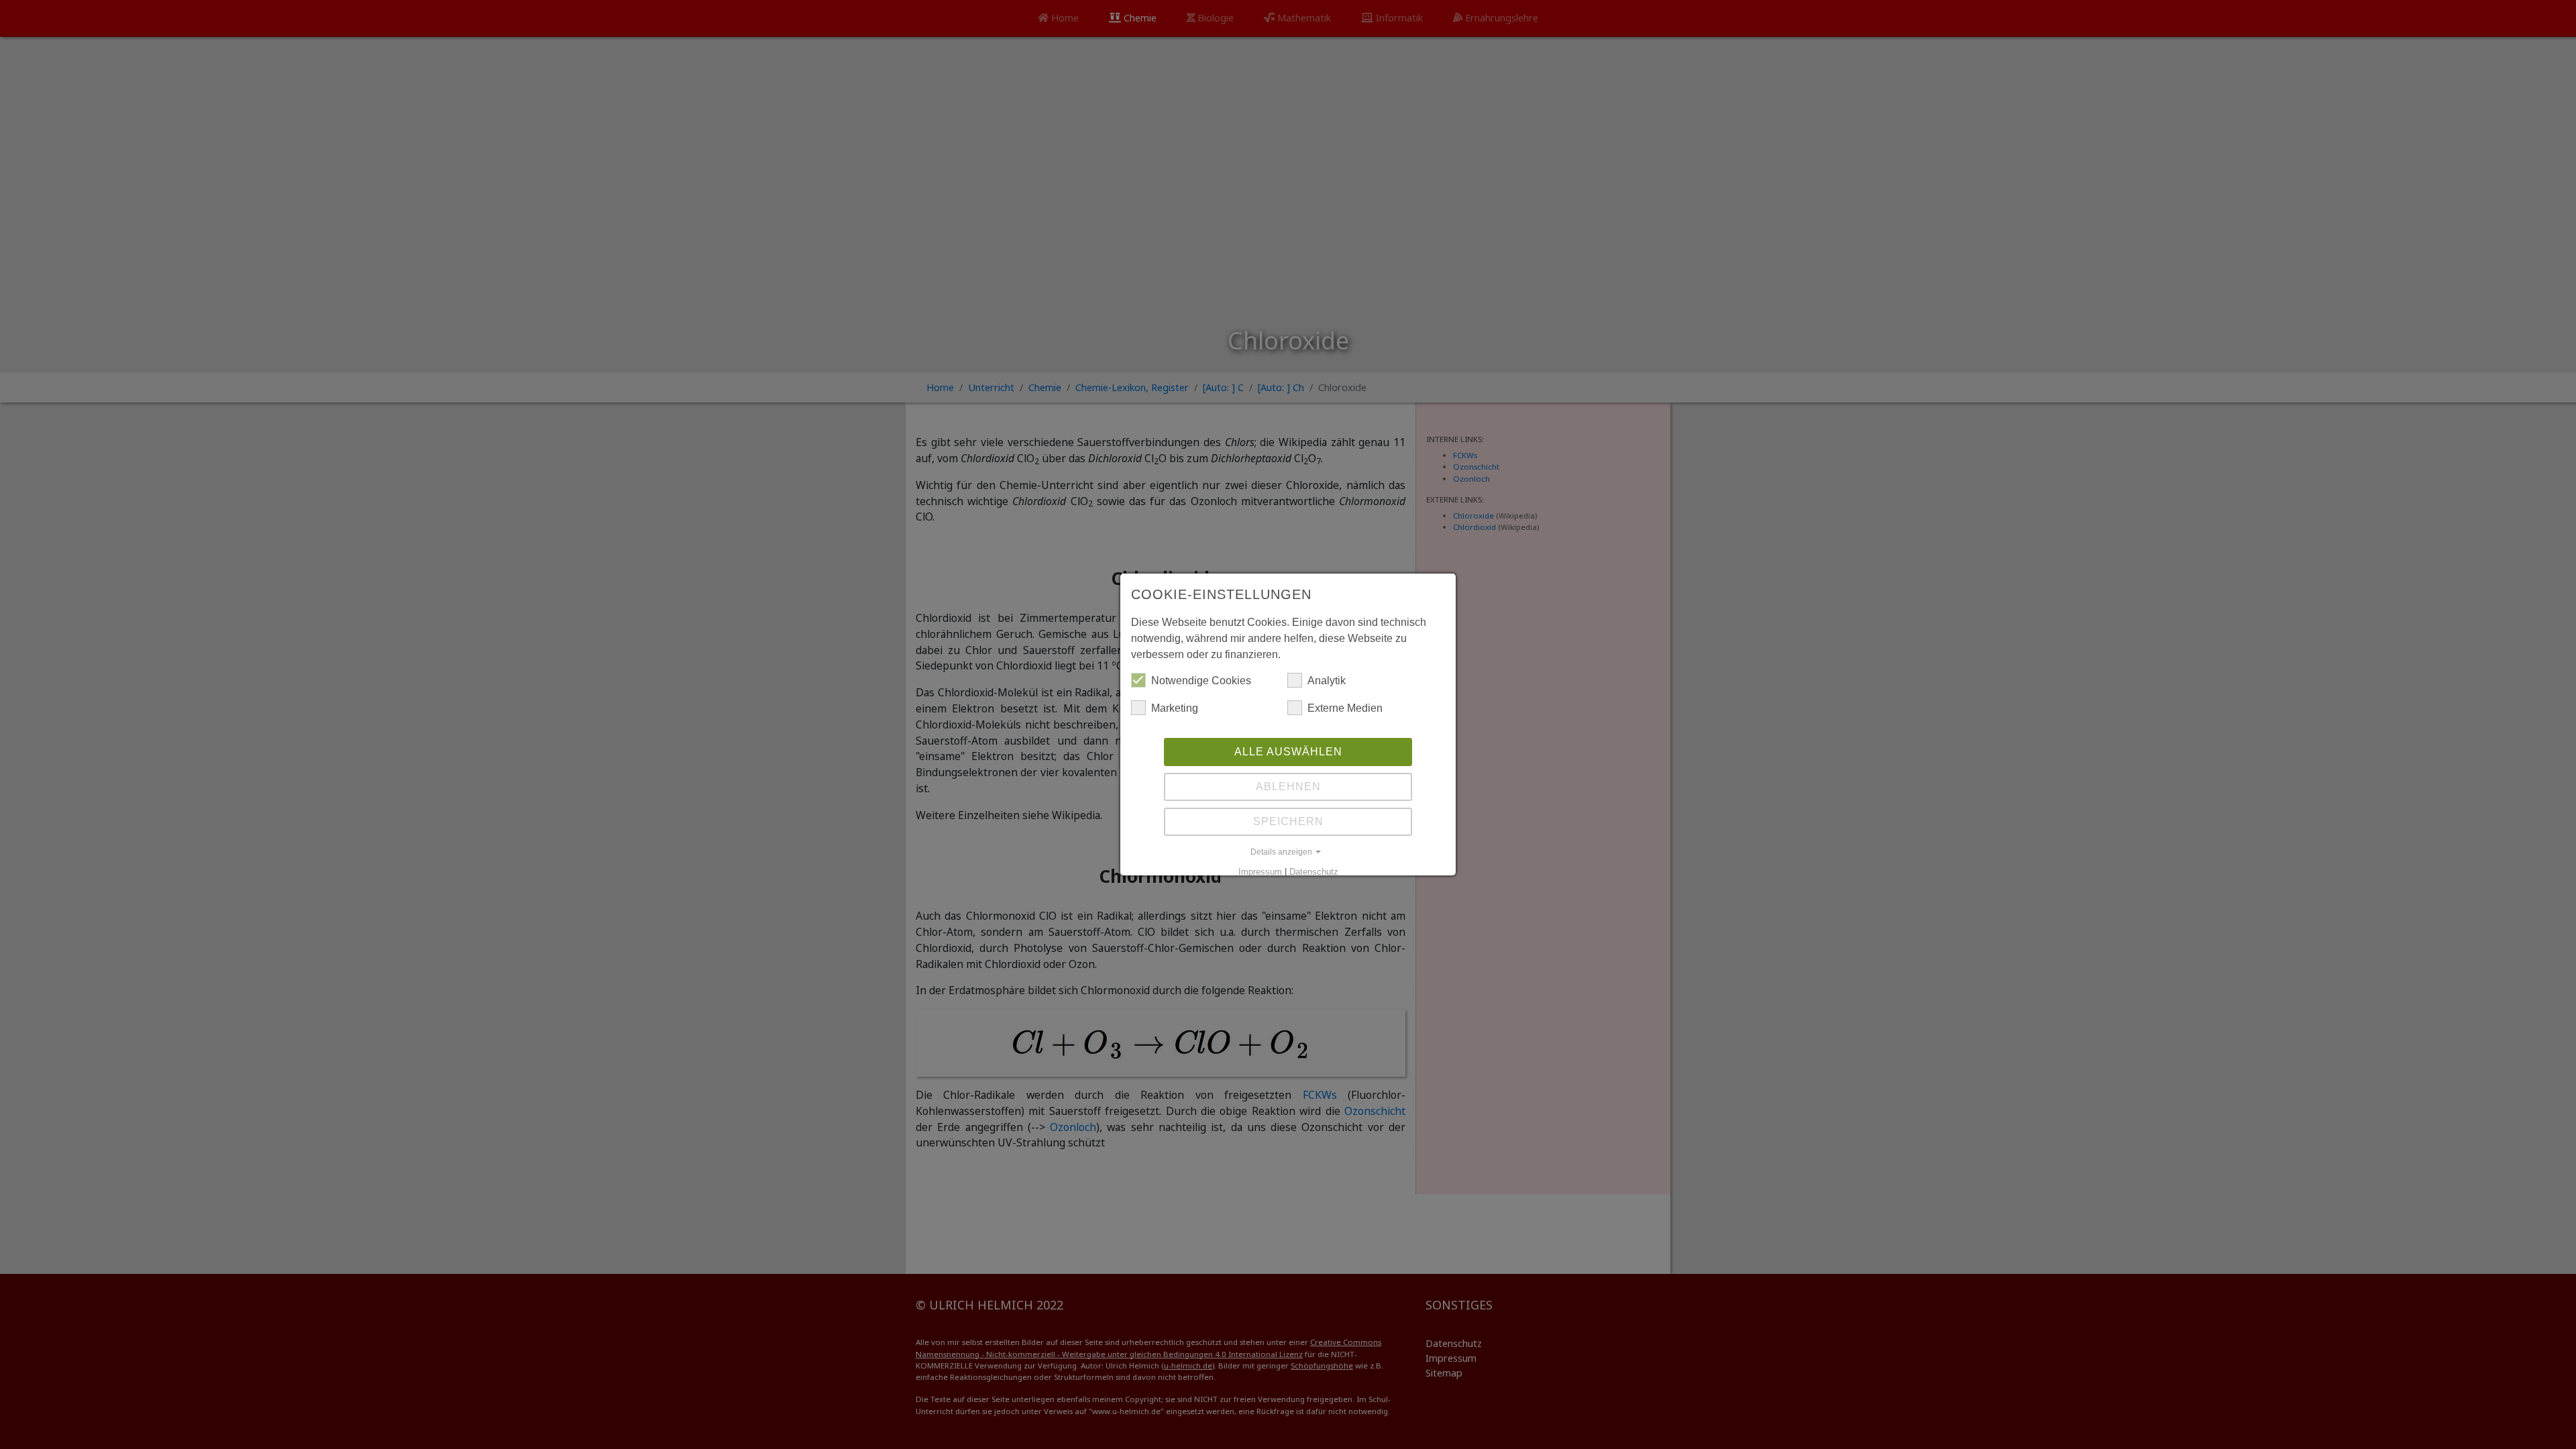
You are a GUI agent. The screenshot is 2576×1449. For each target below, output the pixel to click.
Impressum (1260, 872)
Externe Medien (1345, 708)
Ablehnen (1288, 787)
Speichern (1288, 821)
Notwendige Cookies (1201, 681)
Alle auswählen (1288, 752)
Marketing (1175, 708)
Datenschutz (1314, 872)
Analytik (1327, 681)
